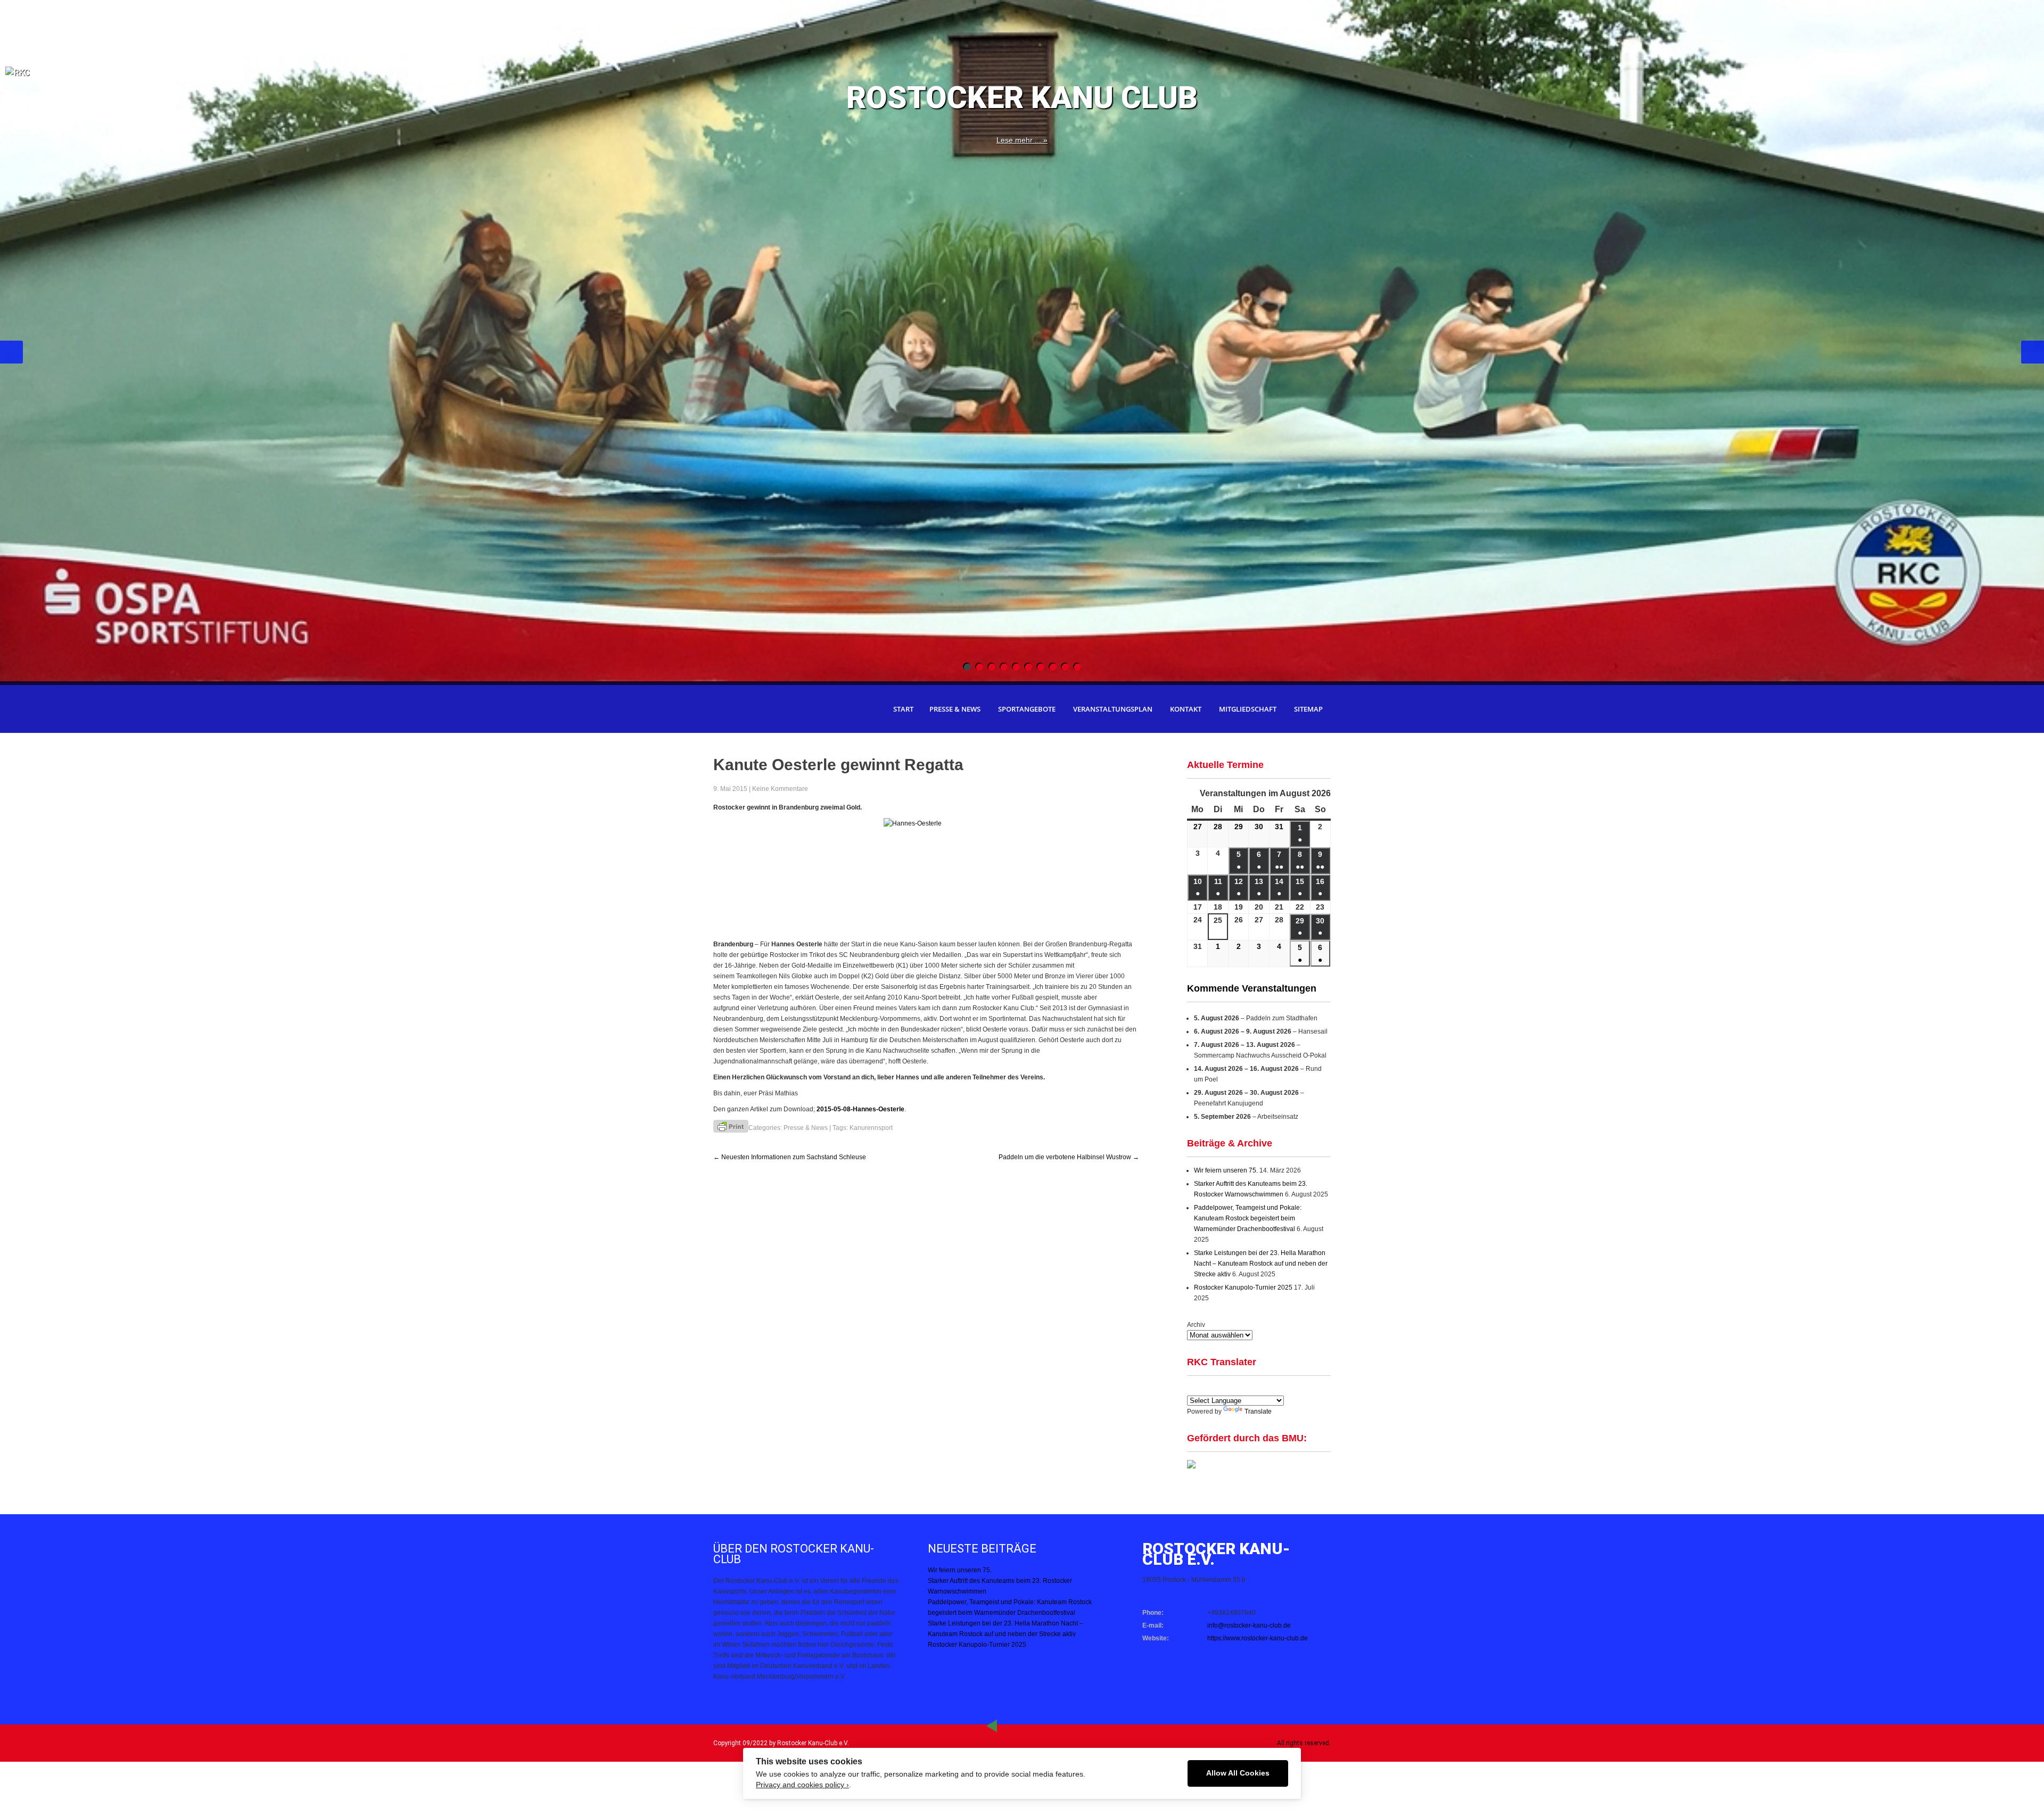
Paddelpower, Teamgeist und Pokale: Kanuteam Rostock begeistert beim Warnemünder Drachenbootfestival (1248, 1218)
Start (903, 709)
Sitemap (1308, 709)
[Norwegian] (1282, 1388)
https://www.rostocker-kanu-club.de (1258, 1638)
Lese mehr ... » (1022, 140)
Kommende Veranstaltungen (1252, 988)
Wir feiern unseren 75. (1226, 1170)
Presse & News (955, 709)
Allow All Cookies (1238, 1773)
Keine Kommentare (780, 789)
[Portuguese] (1244, 1388)
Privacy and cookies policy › (802, 1785)
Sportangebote (1027, 709)
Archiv (1196, 1325)
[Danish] (1257, 1388)
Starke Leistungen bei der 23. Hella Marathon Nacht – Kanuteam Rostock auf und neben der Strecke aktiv (1261, 1264)
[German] (1218, 1388)
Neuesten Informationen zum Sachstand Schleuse (790, 1157)
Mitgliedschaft (1248, 709)
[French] (1231, 1388)
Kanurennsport (871, 1128)
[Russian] (1270, 1388)
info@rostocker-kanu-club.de (1249, 1625)
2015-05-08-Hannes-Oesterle (860, 1109)
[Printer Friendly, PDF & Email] (731, 1126)
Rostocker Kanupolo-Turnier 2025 (1243, 1287)
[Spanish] (1206, 1388)
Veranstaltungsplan (1113, 709)
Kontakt (1186, 709)
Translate (1258, 1411)
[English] (1193, 1388)
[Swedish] (1295, 1388)
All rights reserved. (1304, 1743)
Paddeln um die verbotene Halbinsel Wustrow (1069, 1157)
